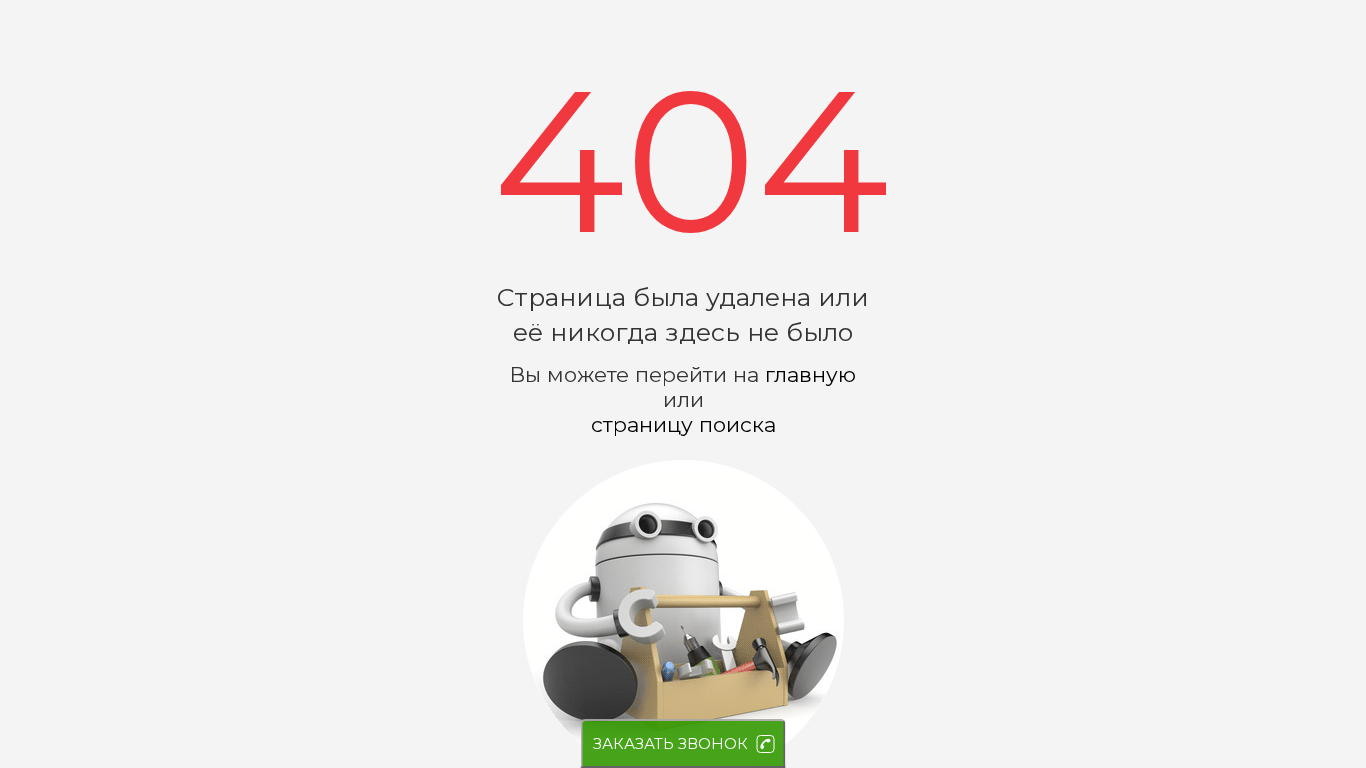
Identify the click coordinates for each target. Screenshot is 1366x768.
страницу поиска (683, 424)
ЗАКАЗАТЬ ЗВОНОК (670, 743)
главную (810, 374)
